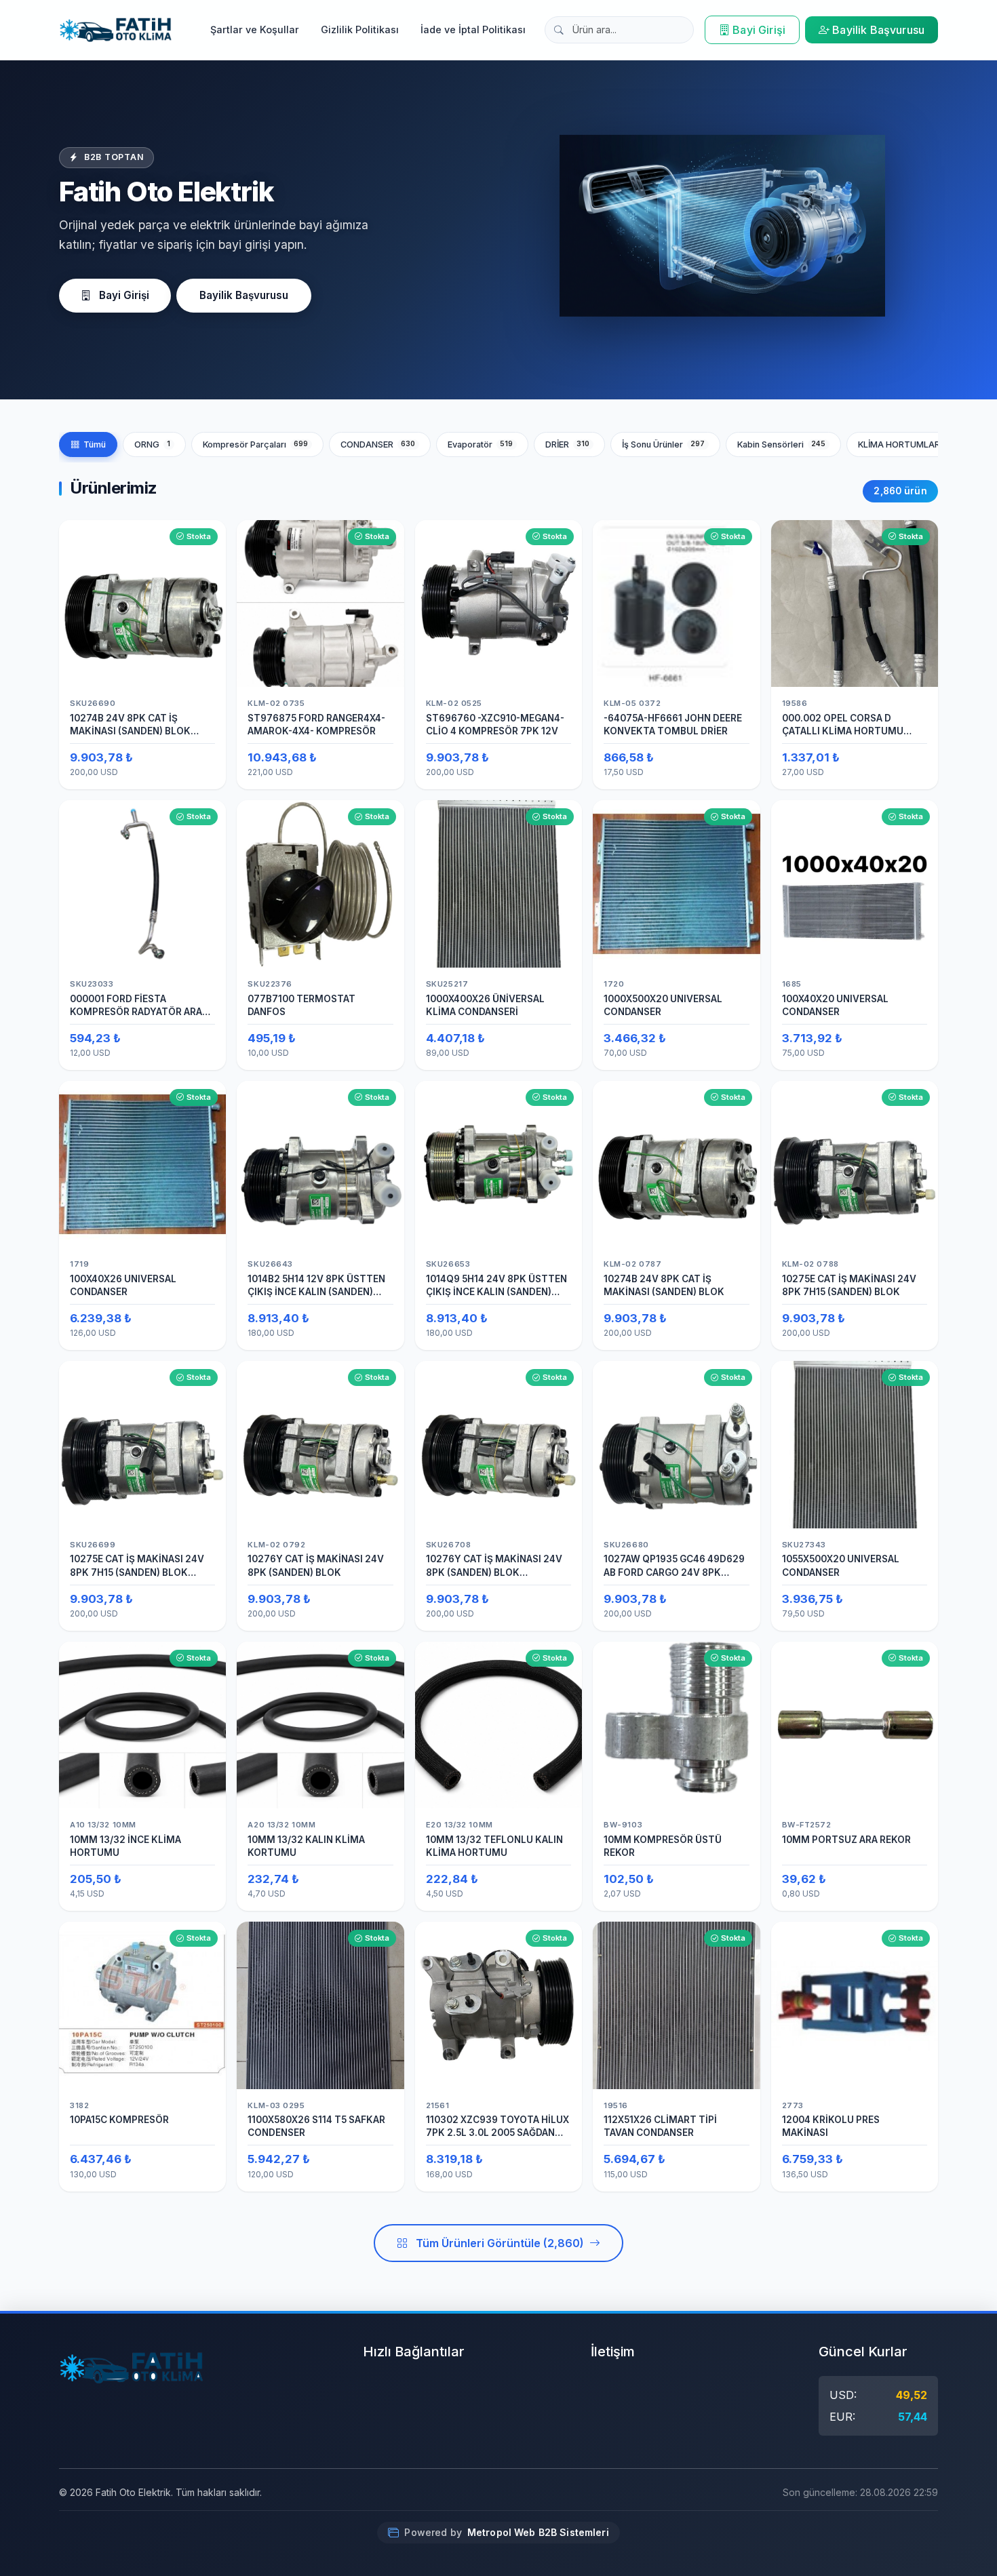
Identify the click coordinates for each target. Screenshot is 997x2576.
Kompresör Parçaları (256, 444)
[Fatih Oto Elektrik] (116, 30)
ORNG (152, 444)
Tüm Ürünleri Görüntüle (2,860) (500, 2243)
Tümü (95, 444)
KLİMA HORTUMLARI (911, 444)
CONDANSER (378, 444)
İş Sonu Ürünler (664, 444)
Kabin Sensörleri (782, 444)
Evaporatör (481, 444)
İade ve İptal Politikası (473, 29)
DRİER (568, 444)
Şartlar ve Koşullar (255, 29)
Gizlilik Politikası (360, 29)
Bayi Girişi (759, 30)
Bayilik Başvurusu (878, 30)
